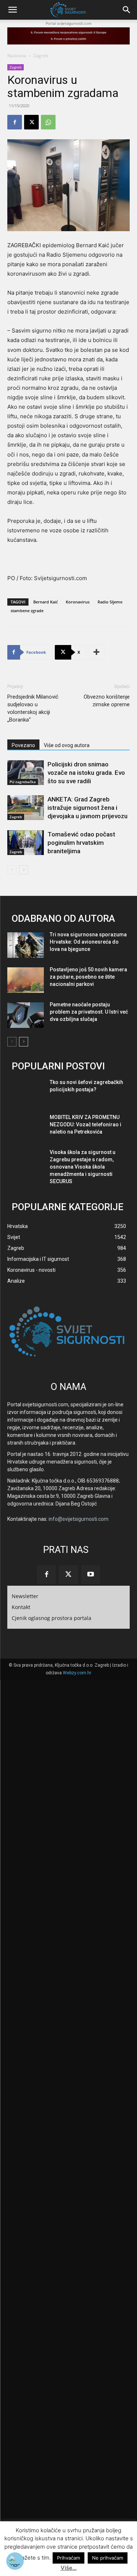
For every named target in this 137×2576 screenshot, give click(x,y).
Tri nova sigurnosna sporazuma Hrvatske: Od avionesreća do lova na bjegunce (88, 942)
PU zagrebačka (23, 782)
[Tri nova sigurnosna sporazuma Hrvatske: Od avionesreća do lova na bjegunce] (26, 945)
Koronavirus (78, 602)
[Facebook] (15, 122)
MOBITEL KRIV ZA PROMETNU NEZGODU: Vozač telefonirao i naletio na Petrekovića (85, 1124)
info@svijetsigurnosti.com (79, 1519)
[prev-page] (12, 870)
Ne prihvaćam (108, 2558)
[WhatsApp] (48, 122)
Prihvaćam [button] (68, 2558)
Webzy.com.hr (77, 1673)
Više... (69, 2568)
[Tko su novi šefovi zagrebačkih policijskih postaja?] (26, 1093)
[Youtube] (91, 1575)
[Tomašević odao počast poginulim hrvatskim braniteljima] (26, 843)
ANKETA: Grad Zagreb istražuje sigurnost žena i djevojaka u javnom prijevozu (87, 808)
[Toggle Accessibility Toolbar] (15, 2561)
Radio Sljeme (110, 602)
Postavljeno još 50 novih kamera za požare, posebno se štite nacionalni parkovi (88, 977)
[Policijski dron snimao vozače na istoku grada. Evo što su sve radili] (26, 773)
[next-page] (24, 870)
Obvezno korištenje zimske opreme (107, 701)
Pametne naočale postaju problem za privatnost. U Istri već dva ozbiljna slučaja (89, 1012)
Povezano (23, 745)
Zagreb (41, 56)
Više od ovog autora (67, 745)
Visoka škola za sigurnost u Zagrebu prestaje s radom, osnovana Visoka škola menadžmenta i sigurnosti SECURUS (83, 1167)
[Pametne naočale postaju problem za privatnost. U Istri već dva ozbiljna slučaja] (26, 1015)
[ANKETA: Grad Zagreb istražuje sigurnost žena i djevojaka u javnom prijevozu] (26, 808)
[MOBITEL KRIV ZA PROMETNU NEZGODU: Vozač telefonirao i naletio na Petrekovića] (26, 1128)
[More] (97, 652)
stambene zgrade (27, 611)
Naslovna (17, 56)
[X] (31, 122)
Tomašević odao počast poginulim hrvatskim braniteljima (81, 843)
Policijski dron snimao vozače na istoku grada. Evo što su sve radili (86, 773)
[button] (12, 10)
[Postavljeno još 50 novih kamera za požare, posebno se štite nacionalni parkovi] (26, 980)
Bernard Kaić (45, 602)
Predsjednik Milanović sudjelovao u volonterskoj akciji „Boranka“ (33, 708)
